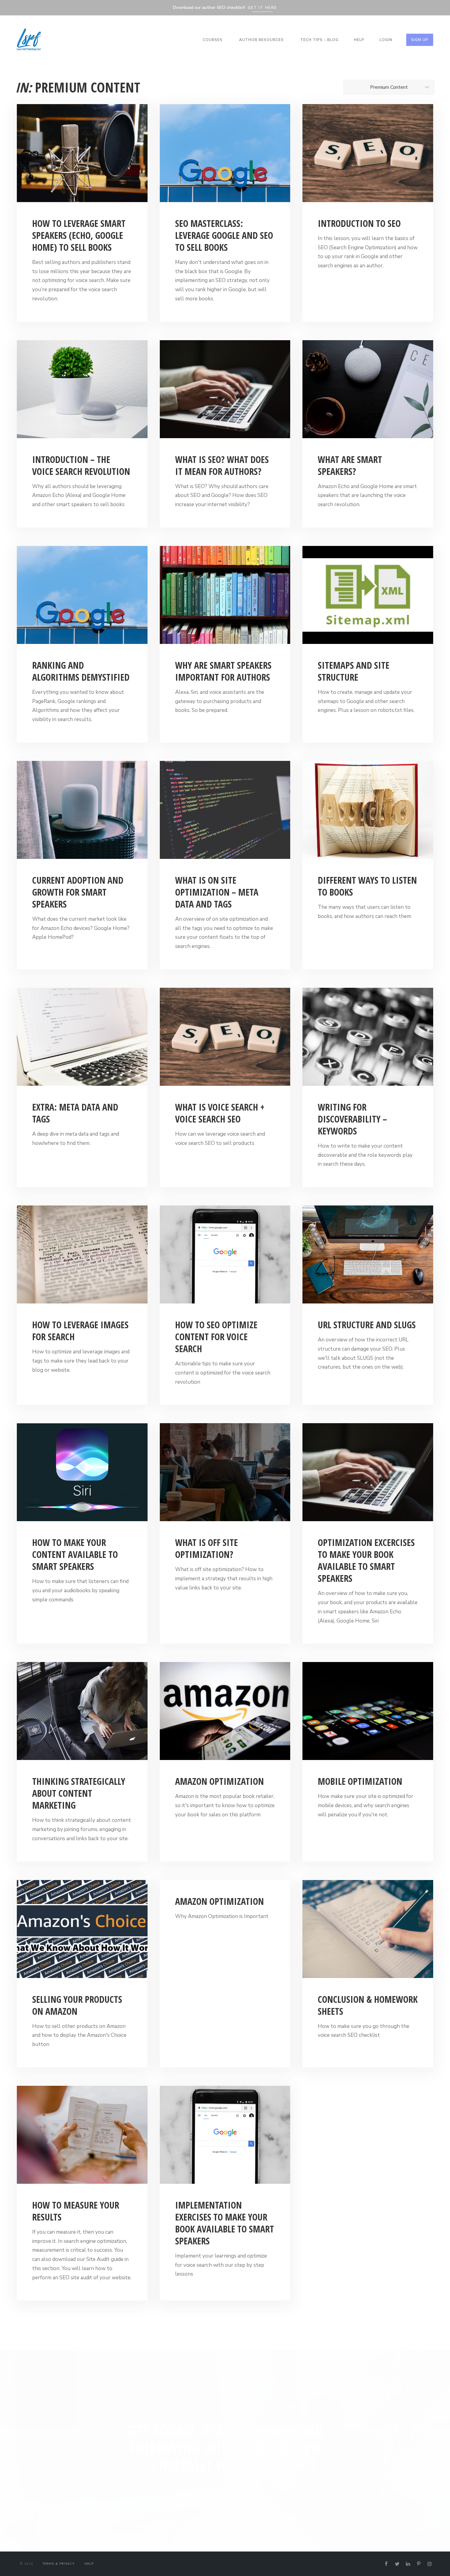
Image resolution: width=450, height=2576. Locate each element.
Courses (213, 40)
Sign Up (420, 40)
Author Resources (261, 40)
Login (386, 40)
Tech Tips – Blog (319, 40)
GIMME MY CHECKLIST (225, 2487)
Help (359, 40)
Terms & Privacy (58, 2564)
